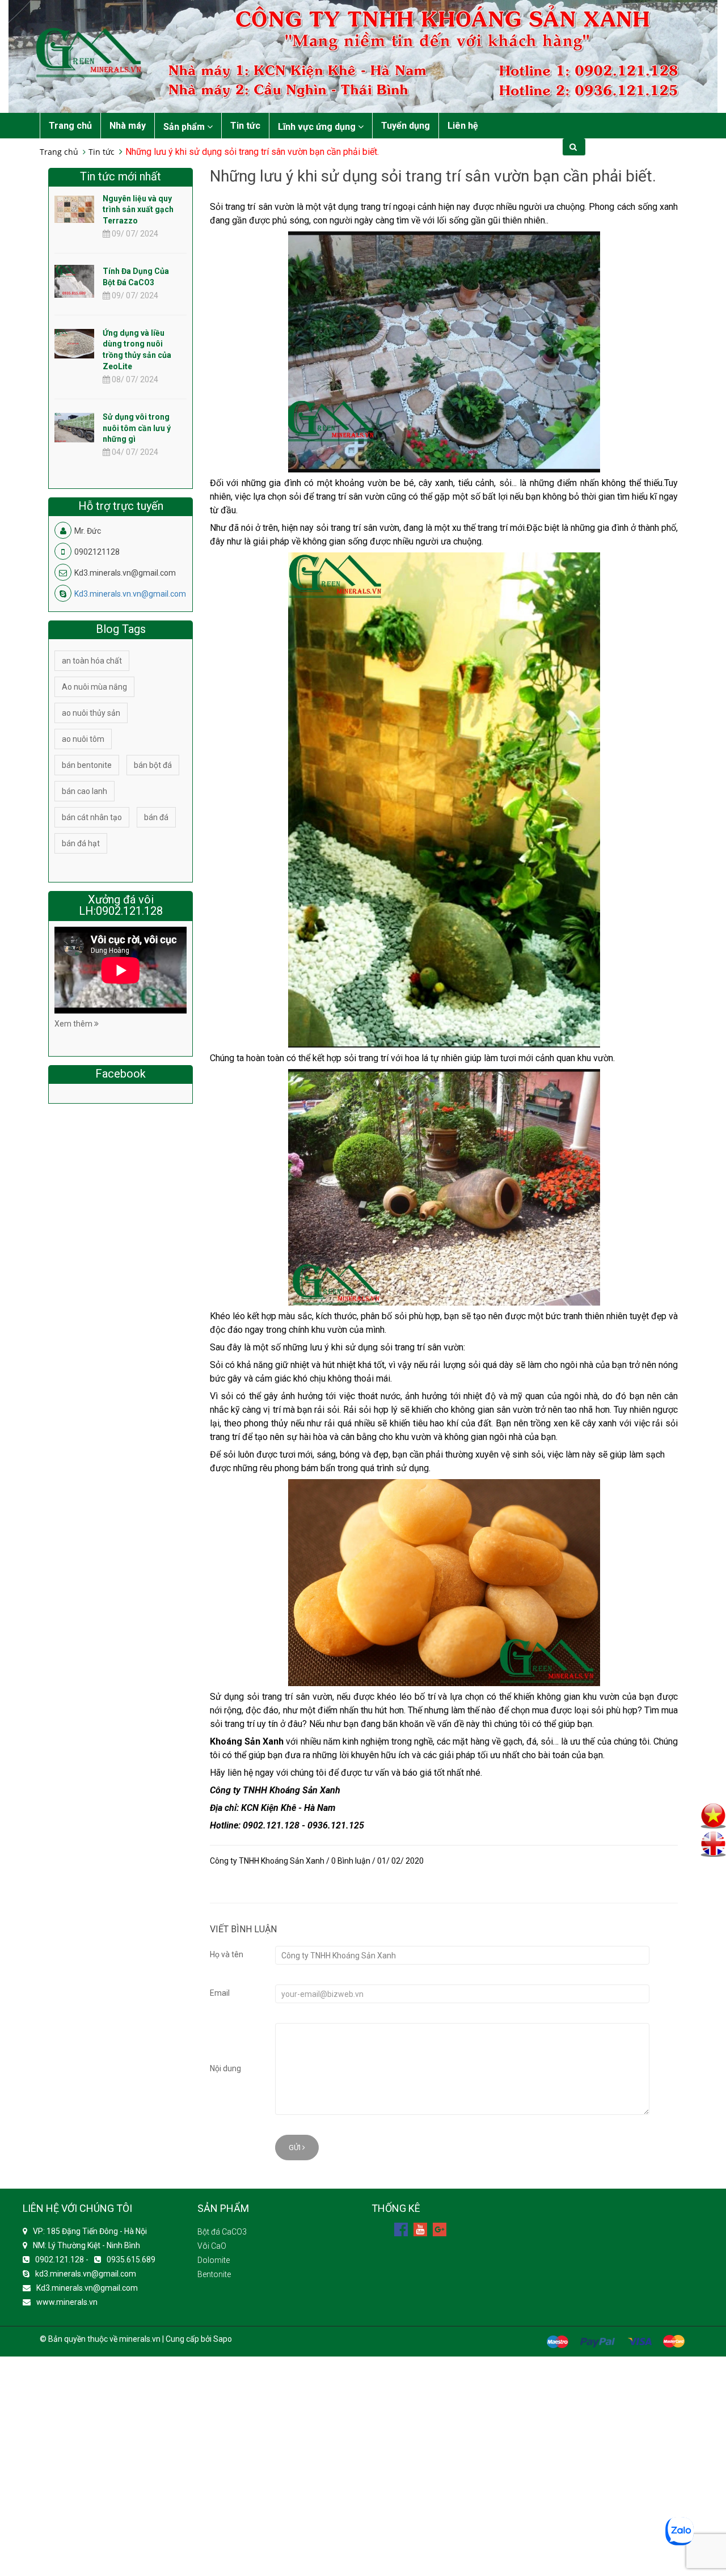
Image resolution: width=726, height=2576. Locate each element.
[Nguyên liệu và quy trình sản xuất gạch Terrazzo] (74, 209)
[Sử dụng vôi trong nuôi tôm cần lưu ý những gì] (74, 427)
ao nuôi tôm (83, 739)
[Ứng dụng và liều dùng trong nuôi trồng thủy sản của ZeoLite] (74, 343)
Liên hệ (463, 126)
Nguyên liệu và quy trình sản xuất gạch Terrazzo (138, 210)
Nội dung (225, 2068)
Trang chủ (70, 126)
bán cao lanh (85, 791)
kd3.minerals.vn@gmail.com (86, 2274)
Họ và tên (227, 1954)
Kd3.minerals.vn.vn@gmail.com (130, 594)
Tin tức (245, 126)
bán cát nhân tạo (92, 817)
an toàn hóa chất (92, 661)
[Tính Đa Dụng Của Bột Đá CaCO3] (74, 290)
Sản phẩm (185, 127)
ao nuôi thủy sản (91, 713)
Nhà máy (128, 126)
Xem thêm (74, 1024)
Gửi (296, 2148)
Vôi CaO (212, 2246)
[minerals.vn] (363, 56)
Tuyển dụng (406, 126)
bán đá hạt (81, 843)
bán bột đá (153, 765)
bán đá (156, 817)
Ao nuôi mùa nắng (94, 687)
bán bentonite (87, 765)
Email (220, 1993)
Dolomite (214, 2260)
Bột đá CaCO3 (222, 2232)
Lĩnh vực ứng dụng (318, 127)
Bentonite (214, 2274)
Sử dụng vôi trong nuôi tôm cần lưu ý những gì (137, 428)
